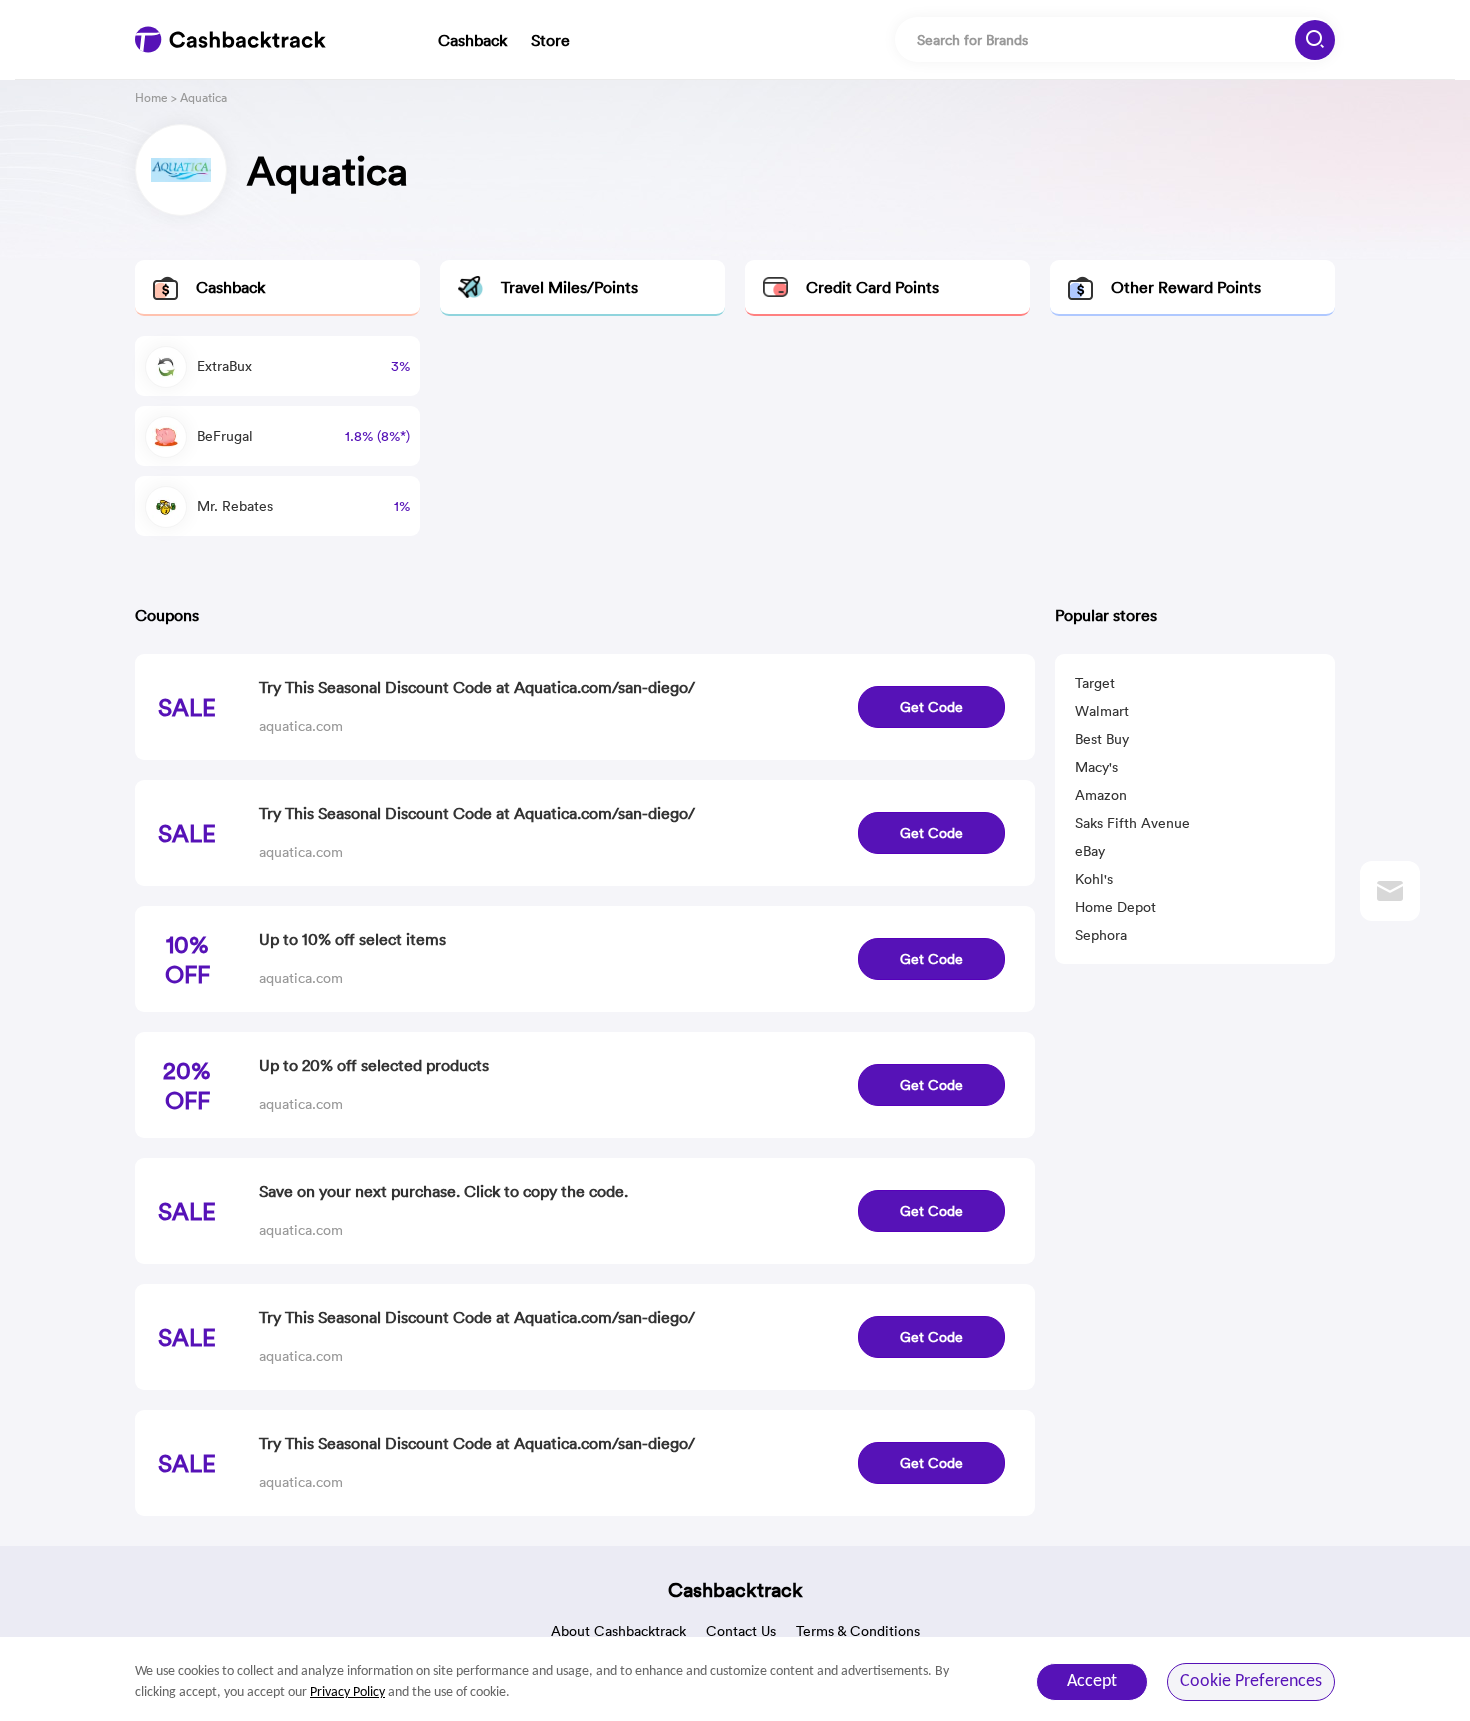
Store (550, 40)
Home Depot (1115, 907)
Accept (1092, 1681)
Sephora (1101, 935)
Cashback (472, 40)
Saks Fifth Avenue (1132, 823)
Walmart (1102, 711)
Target (1095, 683)
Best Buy (1102, 739)
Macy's (1096, 767)
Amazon (1101, 795)
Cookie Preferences (1251, 1681)
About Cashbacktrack (618, 1631)
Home (151, 97)
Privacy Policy (347, 1692)
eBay (1090, 851)
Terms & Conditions (858, 1631)
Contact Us (741, 1631)
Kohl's (1094, 879)
